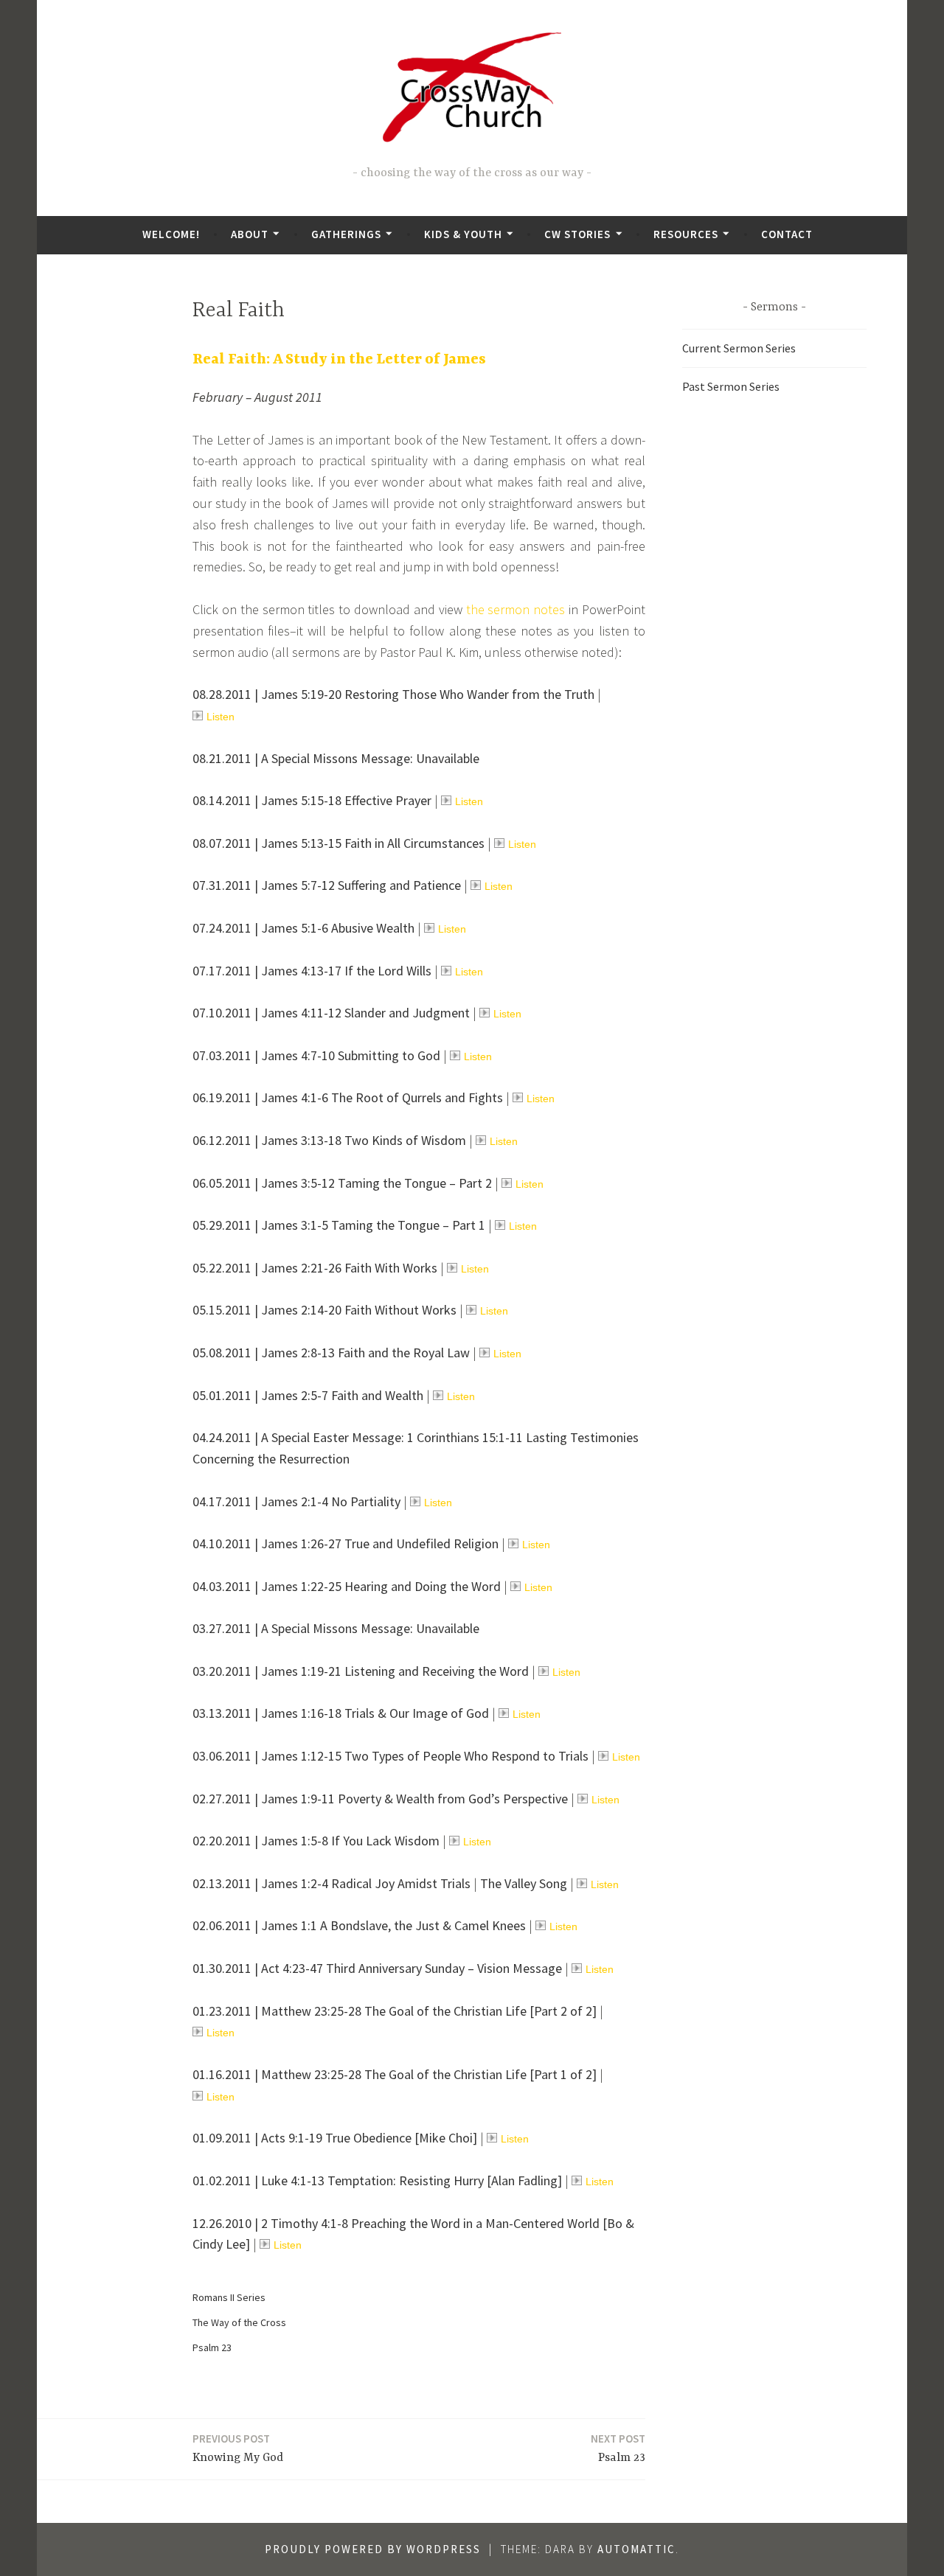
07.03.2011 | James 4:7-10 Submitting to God (316, 1055)
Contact (787, 234)
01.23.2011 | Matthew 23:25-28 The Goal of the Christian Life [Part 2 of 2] (395, 2011)
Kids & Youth (463, 234)
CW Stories (577, 234)
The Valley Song (524, 1883)
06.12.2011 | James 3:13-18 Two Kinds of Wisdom (329, 1140)
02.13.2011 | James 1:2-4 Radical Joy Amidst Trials (332, 1883)
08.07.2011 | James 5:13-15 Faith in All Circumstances (339, 843)
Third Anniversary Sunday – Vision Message (444, 1968)
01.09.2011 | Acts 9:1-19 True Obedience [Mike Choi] (335, 2138)
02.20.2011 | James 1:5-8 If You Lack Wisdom (316, 1841)
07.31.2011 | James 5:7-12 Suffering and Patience (327, 885)
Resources (686, 234)
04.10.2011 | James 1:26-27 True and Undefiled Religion (346, 1543)
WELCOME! (171, 234)
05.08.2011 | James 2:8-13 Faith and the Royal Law (331, 1353)
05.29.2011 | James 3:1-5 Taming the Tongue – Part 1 (339, 1225)
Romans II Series (229, 2297)
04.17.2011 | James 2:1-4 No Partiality (296, 1501)
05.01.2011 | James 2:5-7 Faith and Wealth (308, 1395)
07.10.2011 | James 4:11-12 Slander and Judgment (331, 1013)
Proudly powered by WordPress (373, 2549)
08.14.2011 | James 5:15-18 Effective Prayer (312, 800)
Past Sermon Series (731, 386)
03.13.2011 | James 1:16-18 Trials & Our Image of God (341, 1713)
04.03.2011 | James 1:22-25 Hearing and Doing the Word (347, 1586)
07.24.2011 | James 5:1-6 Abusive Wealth (303, 928)
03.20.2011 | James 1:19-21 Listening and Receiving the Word (361, 1671)
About (250, 234)
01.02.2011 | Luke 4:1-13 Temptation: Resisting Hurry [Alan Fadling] (377, 2180)
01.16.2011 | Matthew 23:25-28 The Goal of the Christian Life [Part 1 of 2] (395, 2074)
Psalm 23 (212, 2347)
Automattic (636, 2549)
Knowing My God (238, 2448)
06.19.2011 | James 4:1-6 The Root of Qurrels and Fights (348, 1097)
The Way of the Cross (239, 2322)
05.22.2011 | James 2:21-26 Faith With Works (315, 1268)
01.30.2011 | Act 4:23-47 (259, 1968)
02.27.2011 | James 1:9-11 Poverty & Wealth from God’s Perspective (380, 1799)
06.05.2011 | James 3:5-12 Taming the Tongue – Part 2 (342, 1183)
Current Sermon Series (739, 348)
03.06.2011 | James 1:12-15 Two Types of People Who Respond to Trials (391, 1756)
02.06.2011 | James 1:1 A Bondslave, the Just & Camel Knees (359, 1925)
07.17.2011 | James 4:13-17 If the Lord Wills (312, 971)
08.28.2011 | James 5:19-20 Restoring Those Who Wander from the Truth (393, 694)
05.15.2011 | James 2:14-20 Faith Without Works (324, 1310)
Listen (221, 717)
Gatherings (346, 234)
